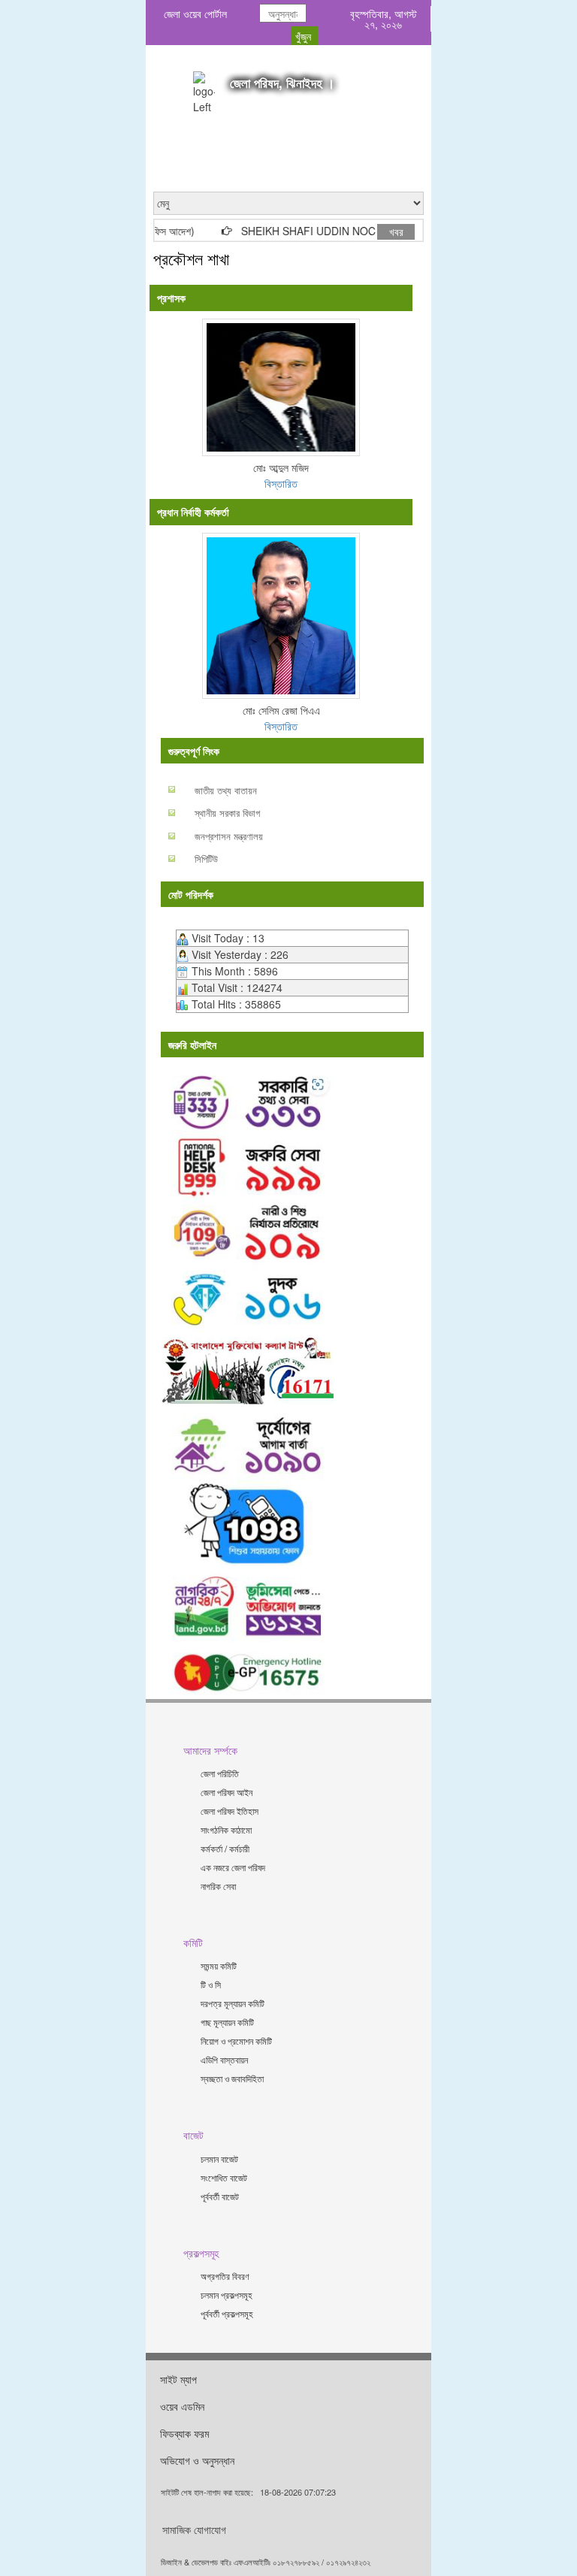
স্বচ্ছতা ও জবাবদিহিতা (232, 2078)
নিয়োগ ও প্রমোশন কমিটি (236, 2041)
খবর (396, 231)
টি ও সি (211, 1984)
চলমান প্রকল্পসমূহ (227, 2295)
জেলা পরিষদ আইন (227, 1792)
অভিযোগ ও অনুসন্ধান (197, 2460)
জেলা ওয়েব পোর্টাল (195, 14)
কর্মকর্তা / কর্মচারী (225, 1848)
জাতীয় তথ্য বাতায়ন (226, 790)
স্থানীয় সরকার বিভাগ (227, 813)
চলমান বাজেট (219, 2159)
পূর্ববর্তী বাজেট (220, 2196)
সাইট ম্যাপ (178, 2379)
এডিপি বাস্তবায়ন (224, 2059)
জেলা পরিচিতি (220, 1773)
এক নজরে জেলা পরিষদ (233, 1867)
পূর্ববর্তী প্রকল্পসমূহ (227, 2313)
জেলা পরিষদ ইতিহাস (230, 1811)
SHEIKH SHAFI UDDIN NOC (291, 231)
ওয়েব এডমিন (182, 2406)
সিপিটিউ (206, 859)
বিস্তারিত (281, 483)
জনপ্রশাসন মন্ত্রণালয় (229, 836)
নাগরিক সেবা (218, 1886)
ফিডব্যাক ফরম (184, 2433)
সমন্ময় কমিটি (219, 1965)
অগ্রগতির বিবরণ (225, 2276)
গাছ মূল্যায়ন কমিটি (227, 2022)
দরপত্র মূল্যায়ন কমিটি (233, 2003)
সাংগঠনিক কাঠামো (226, 1829)
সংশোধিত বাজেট (224, 2177)
